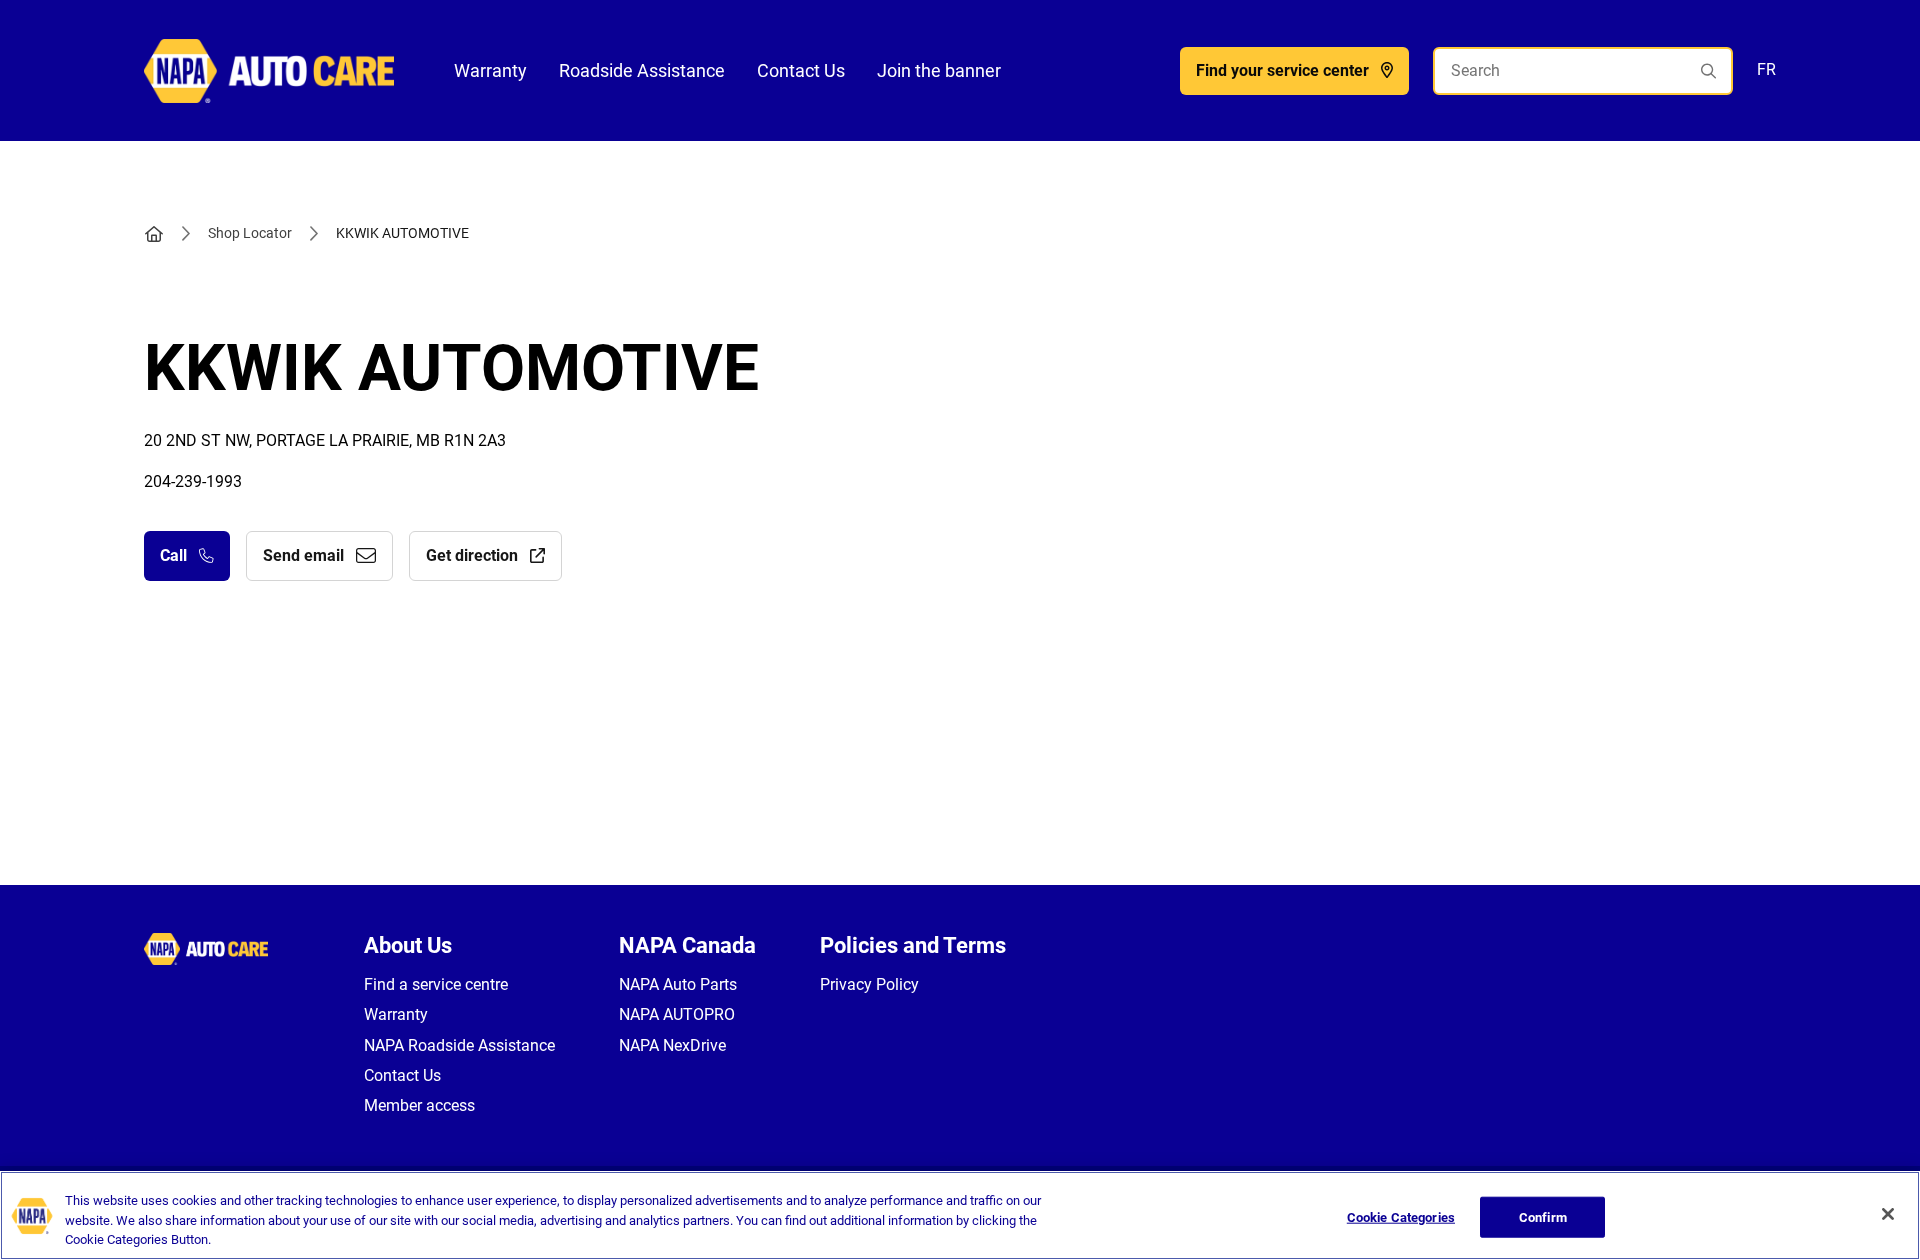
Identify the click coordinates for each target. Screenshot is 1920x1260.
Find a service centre (436, 984)
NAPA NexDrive (672, 1045)
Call (173, 555)
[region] (960, 1215)
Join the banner (939, 70)
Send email (303, 555)
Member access (419, 1105)
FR (1766, 69)
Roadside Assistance (642, 70)
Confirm (1543, 1216)
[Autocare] (269, 69)
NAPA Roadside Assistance (459, 1045)
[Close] (1888, 1214)
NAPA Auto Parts (678, 984)
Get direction (472, 555)
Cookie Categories (1401, 1216)
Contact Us (801, 70)
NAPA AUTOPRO (677, 1014)
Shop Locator (250, 233)
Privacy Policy (869, 984)
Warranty (490, 70)
